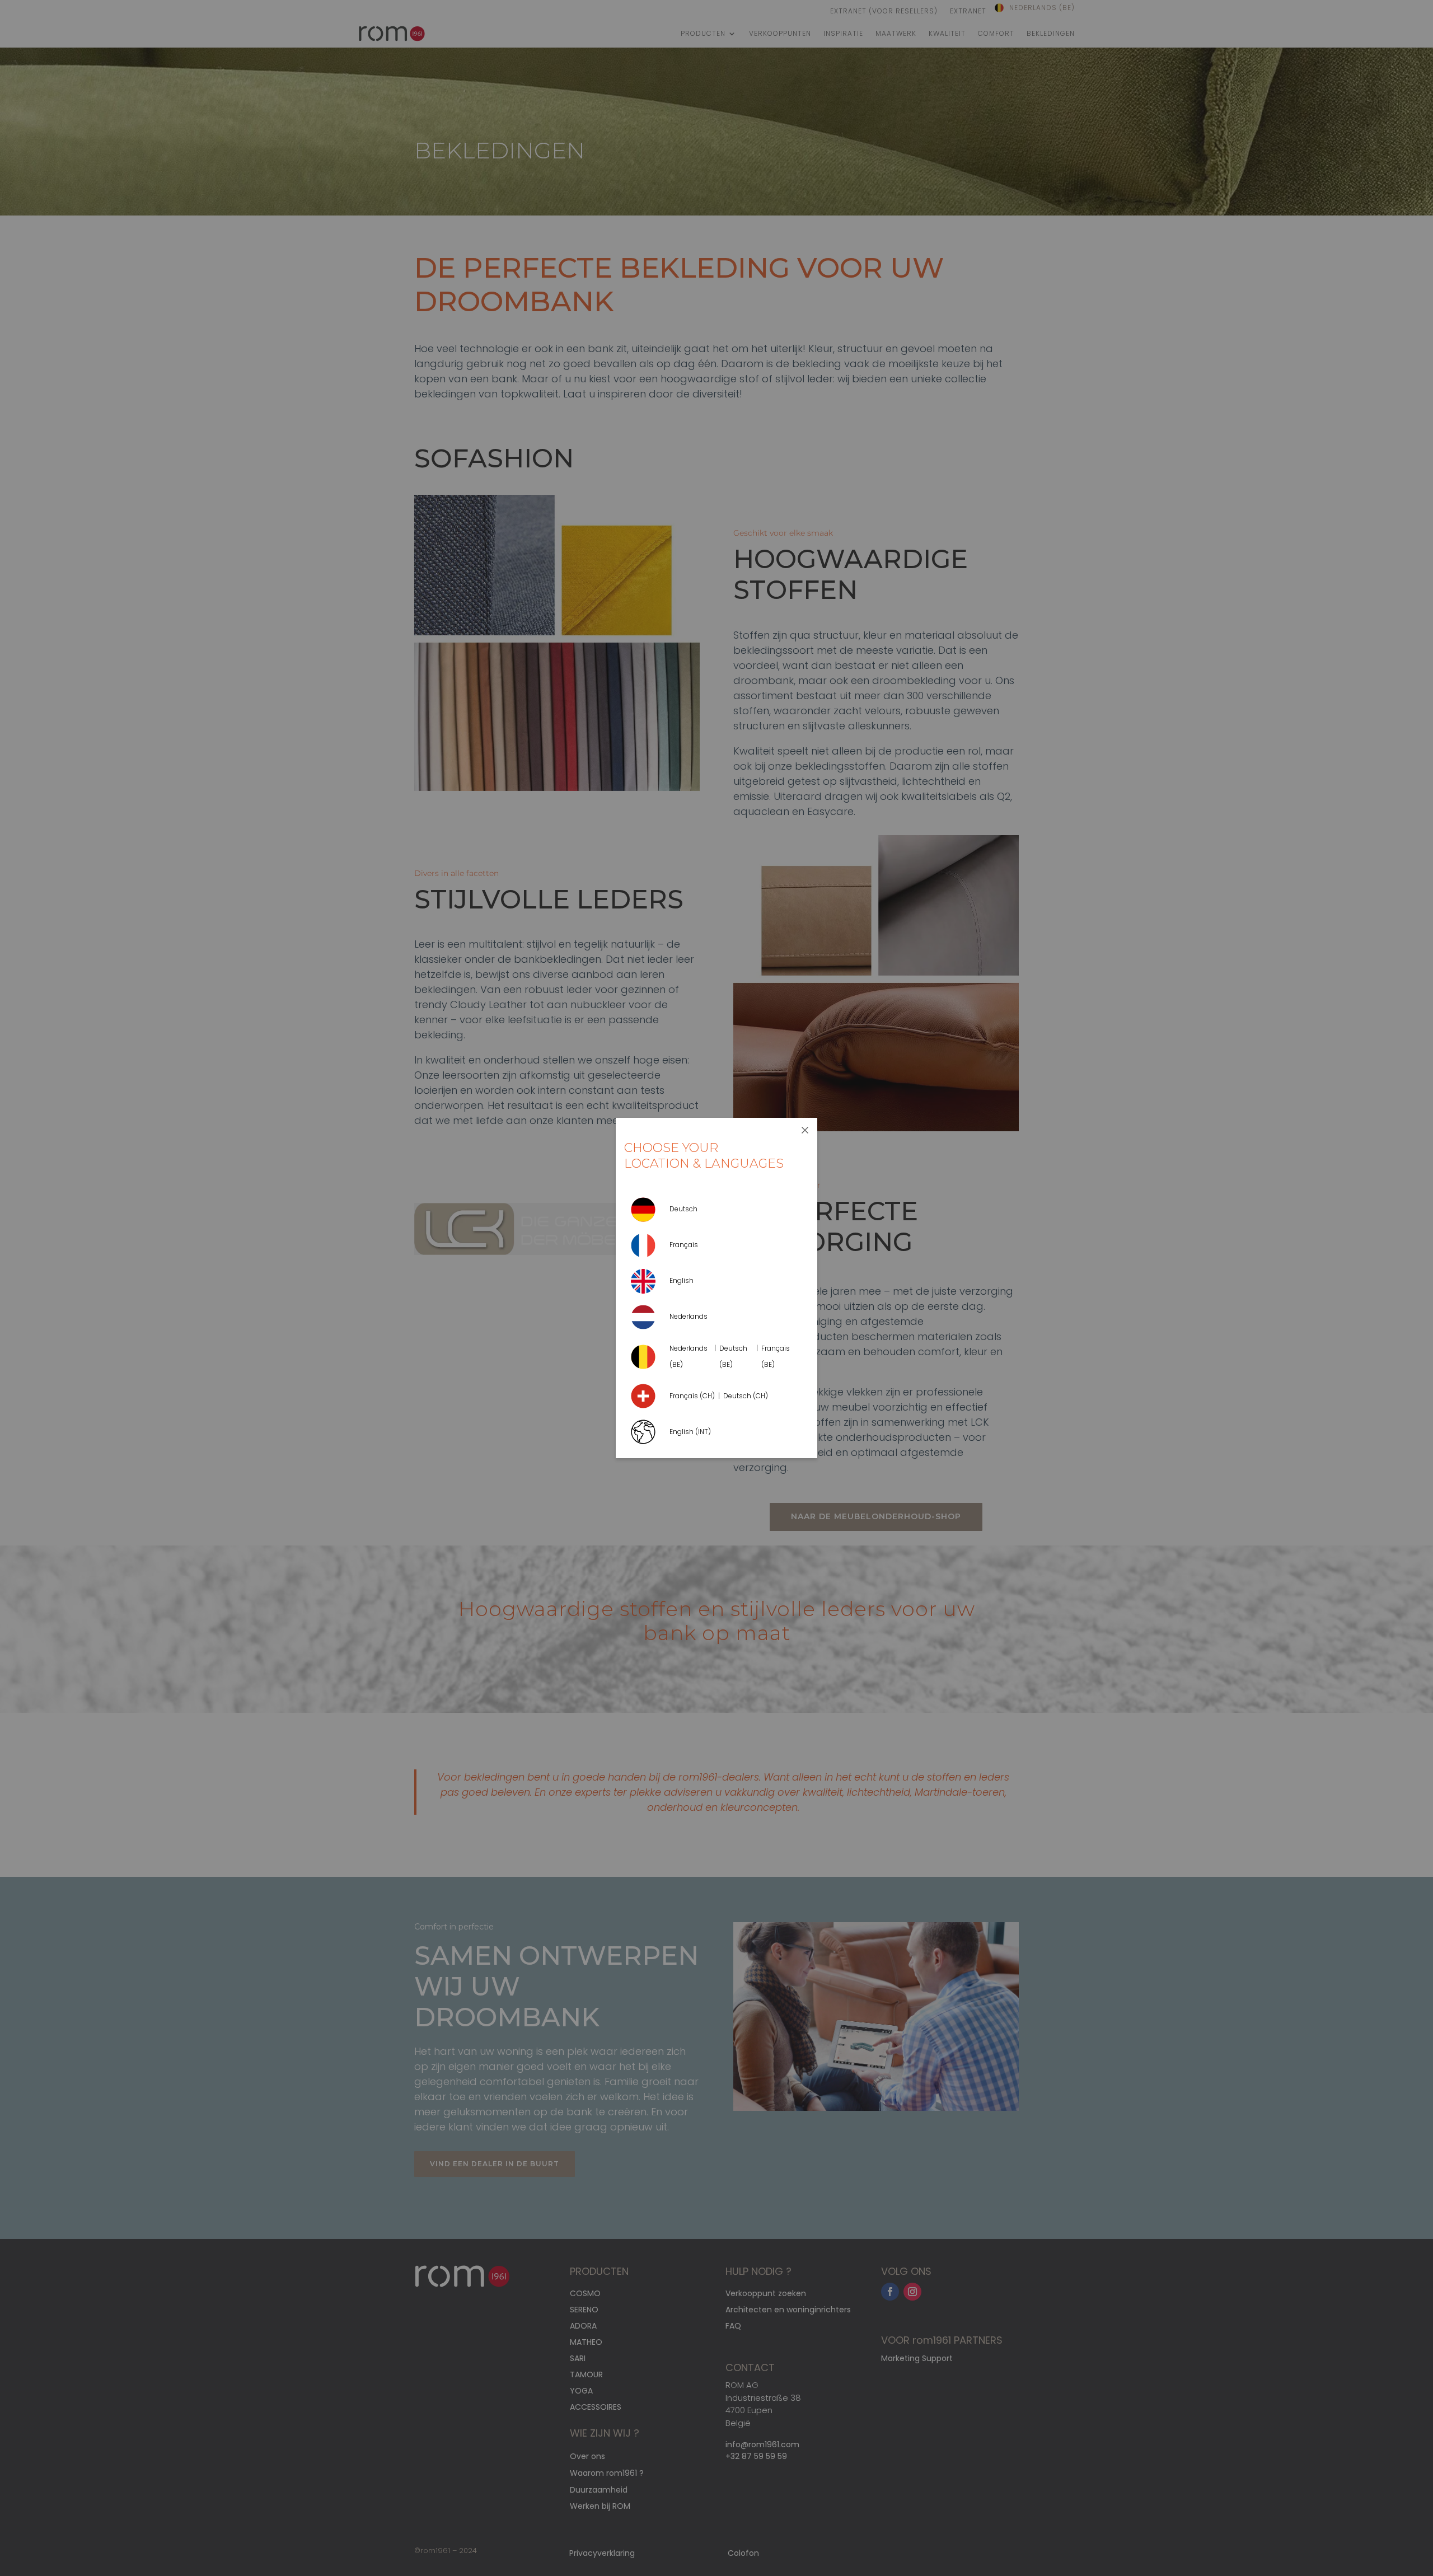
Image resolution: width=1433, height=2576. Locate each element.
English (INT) (690, 1432)
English (682, 1280)
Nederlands (689, 1316)
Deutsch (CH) (746, 1396)
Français (684, 1245)
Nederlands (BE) (689, 1356)
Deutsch (683, 1209)
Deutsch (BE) (733, 1356)
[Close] (805, 1130)
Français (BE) (776, 1356)
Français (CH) (692, 1396)
